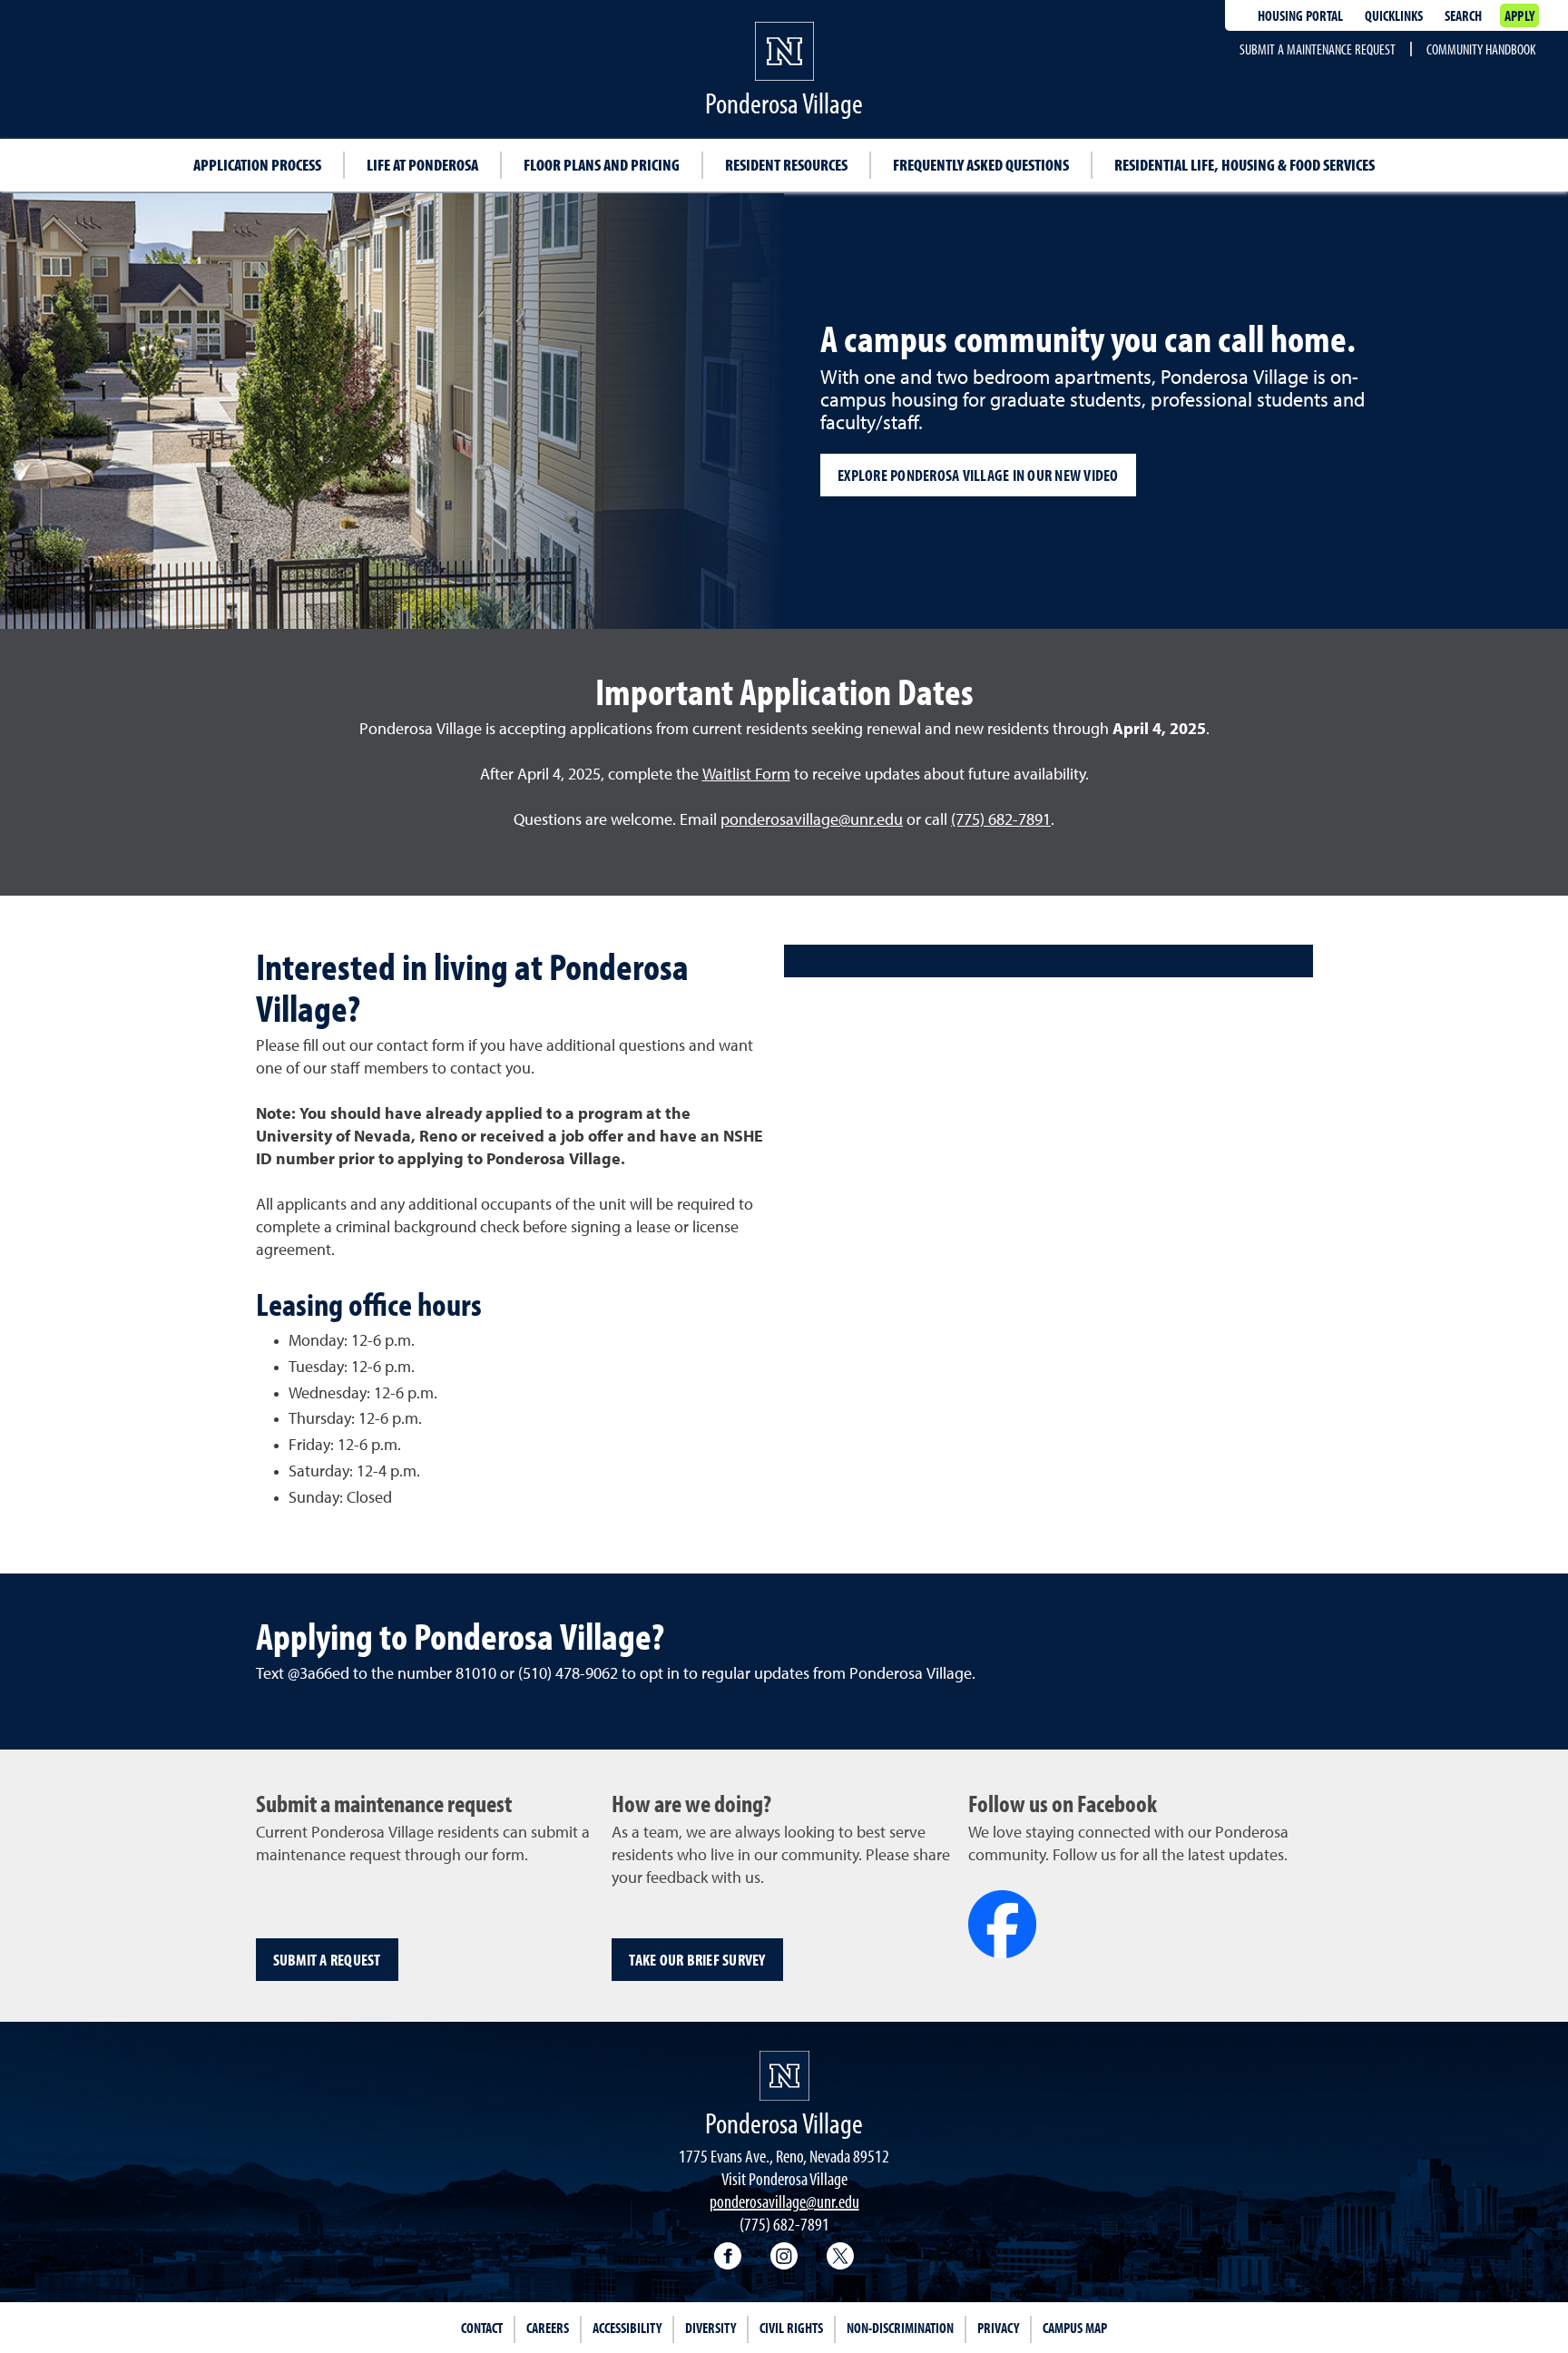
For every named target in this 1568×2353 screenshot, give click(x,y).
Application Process (257, 165)
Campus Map (1075, 2328)
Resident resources (786, 165)
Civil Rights (791, 2328)
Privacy (998, 2328)
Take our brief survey (697, 1960)
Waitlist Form (746, 775)
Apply (1519, 15)
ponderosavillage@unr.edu (812, 820)
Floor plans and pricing (602, 165)
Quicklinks (1394, 15)
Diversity (710, 2328)
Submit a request (327, 1960)
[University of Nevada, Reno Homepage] (784, 2076)
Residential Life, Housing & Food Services (1245, 165)
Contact (482, 2328)
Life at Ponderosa (422, 165)
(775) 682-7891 (1001, 820)
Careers (548, 2328)
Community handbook (1481, 49)
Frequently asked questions (981, 165)
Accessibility (627, 2328)
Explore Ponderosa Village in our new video (978, 475)
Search (1463, 15)
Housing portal (1300, 15)
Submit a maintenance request (1318, 49)
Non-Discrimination (900, 2328)
